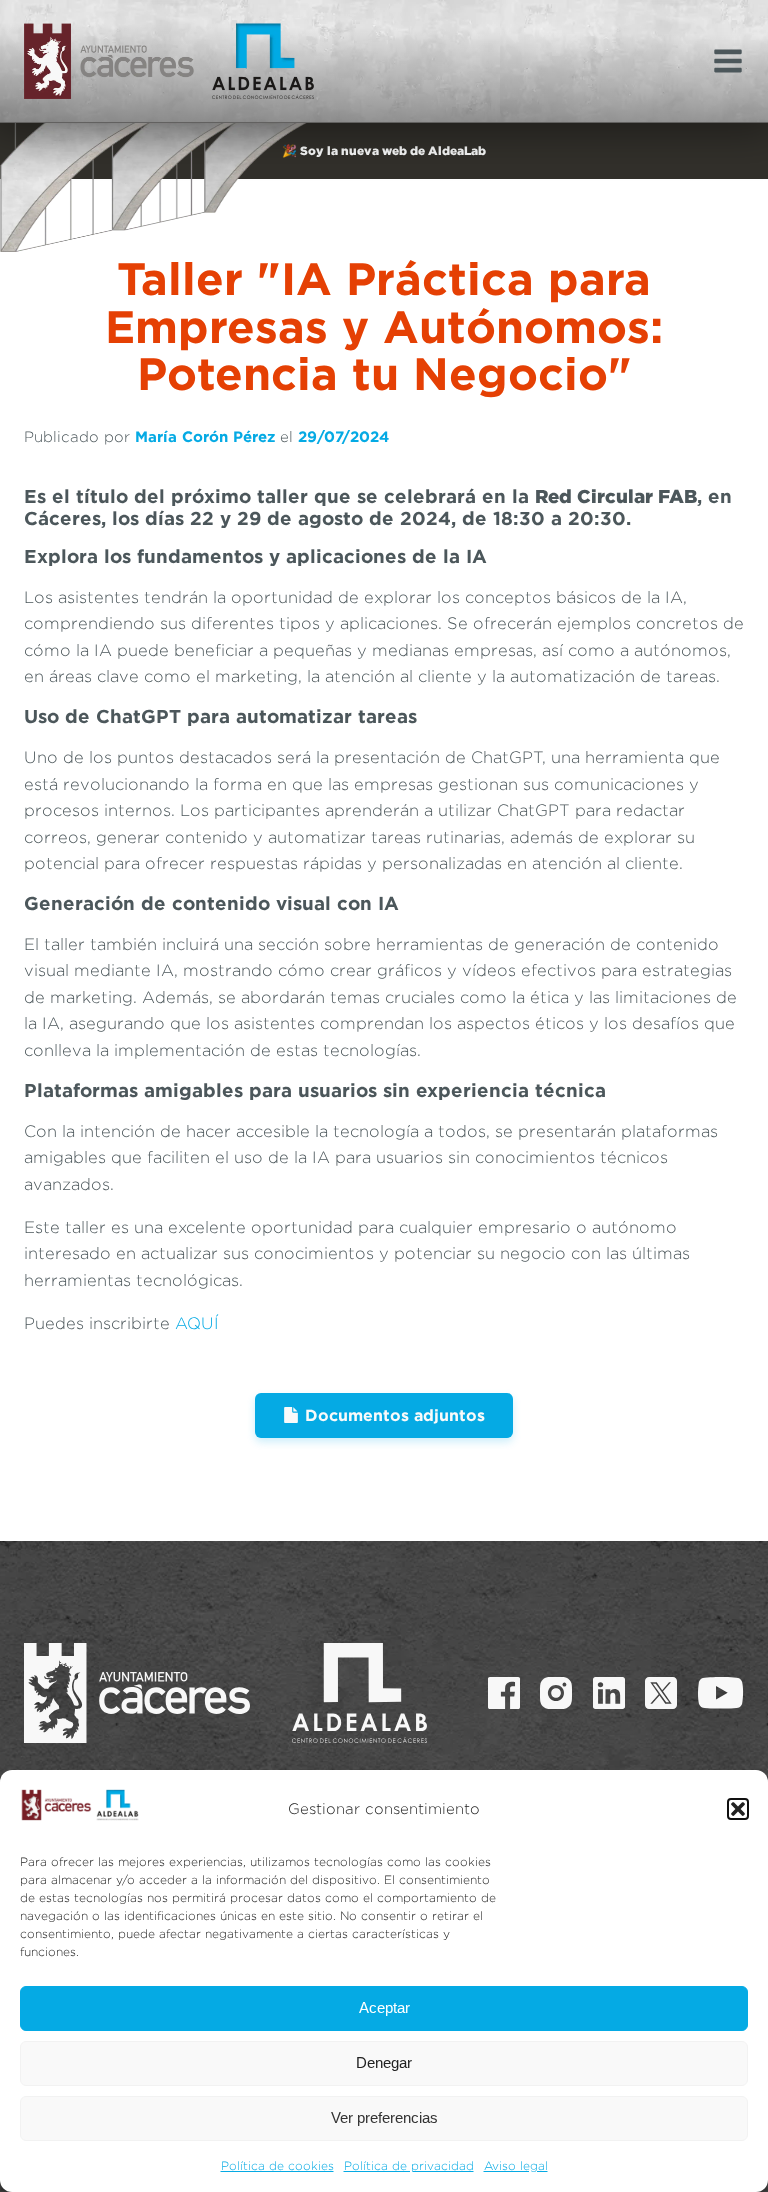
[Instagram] (556, 1693)
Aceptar (384, 2007)
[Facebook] (504, 1693)
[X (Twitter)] (661, 1693)
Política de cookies (277, 2165)
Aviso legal (516, 2165)
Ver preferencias (384, 2117)
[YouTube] (721, 1693)
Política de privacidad (409, 2165)
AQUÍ (197, 1323)
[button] (738, 1809)
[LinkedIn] (609, 1693)
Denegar (384, 2062)
